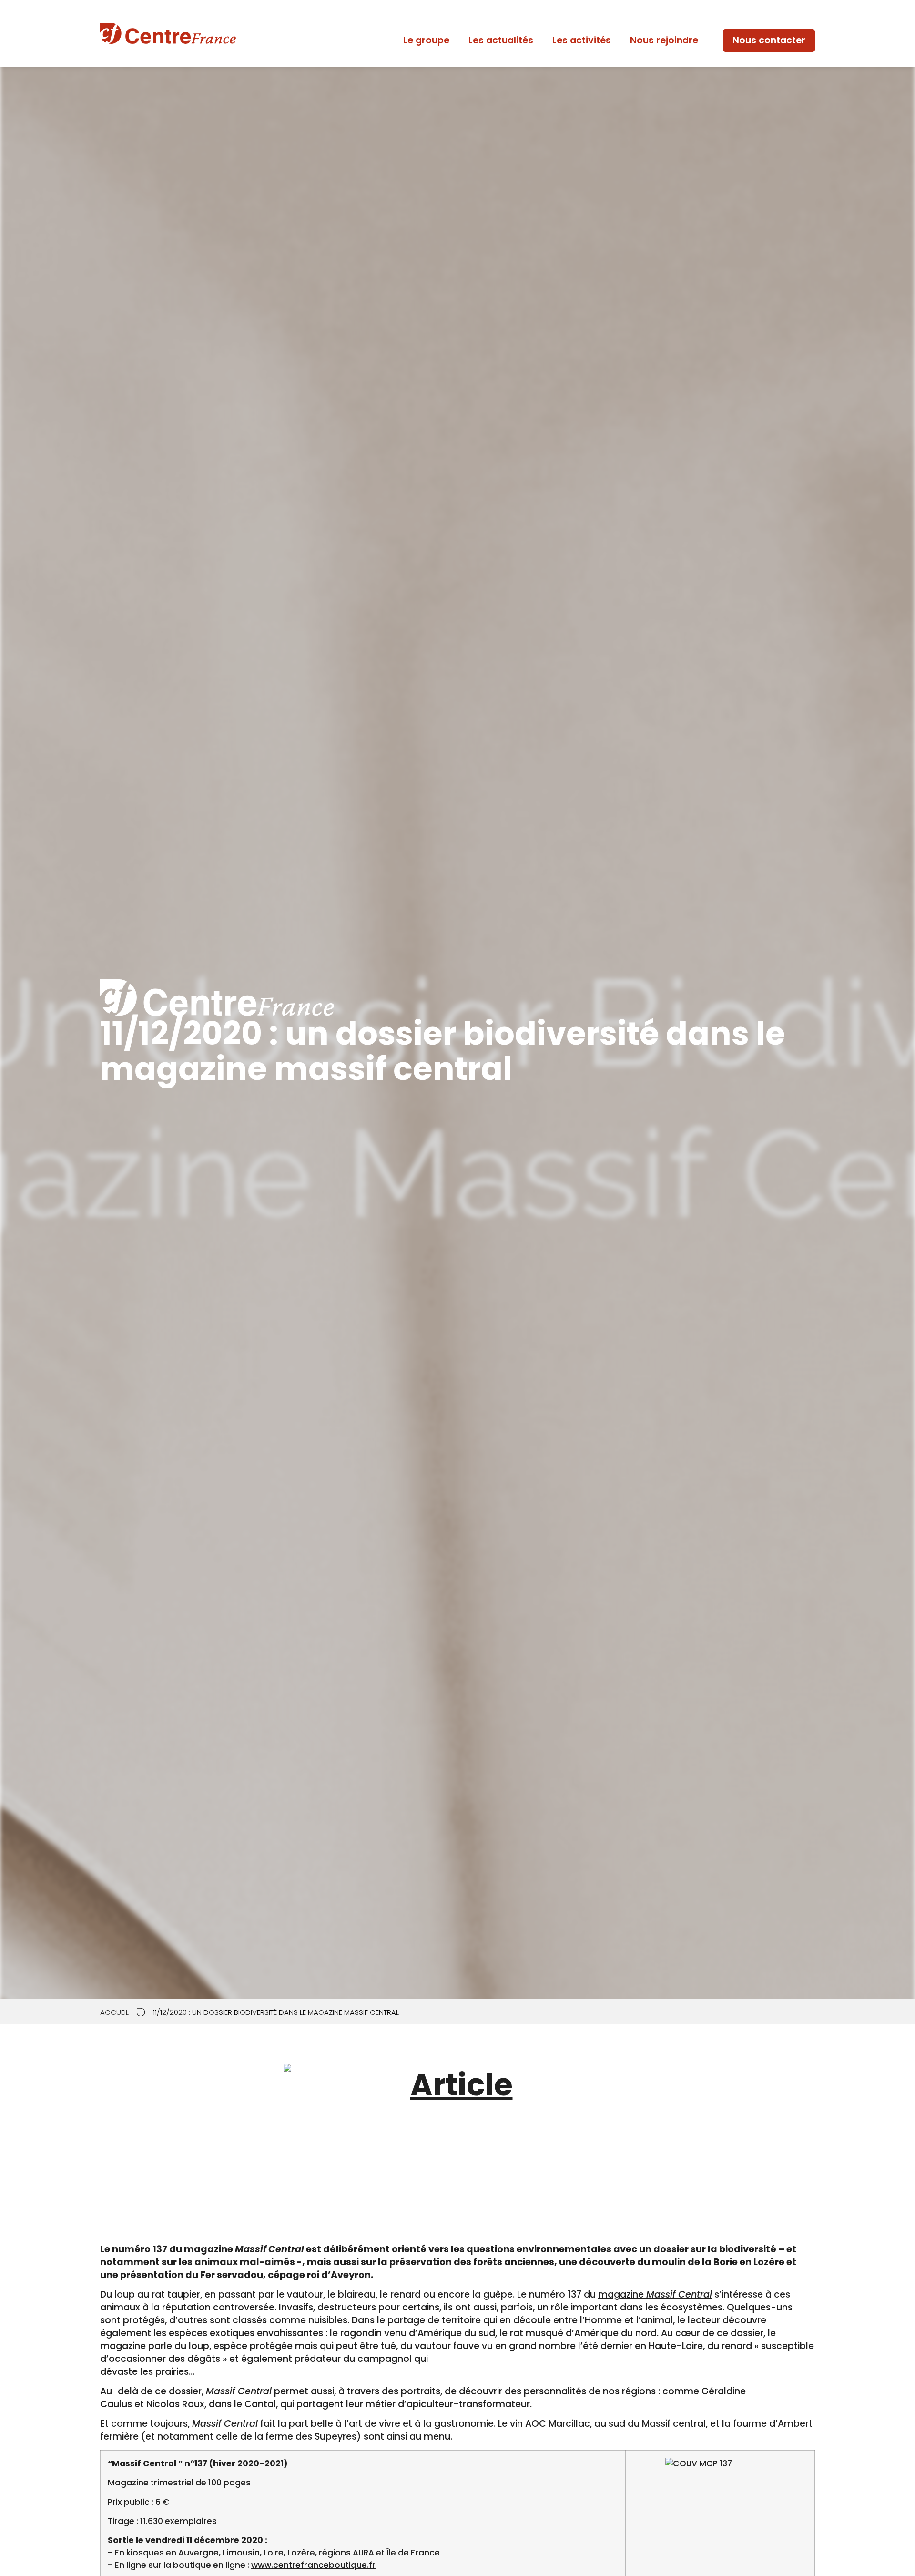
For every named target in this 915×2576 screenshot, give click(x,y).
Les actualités (501, 40)
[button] (769, 41)
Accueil (114, 2013)
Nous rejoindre (664, 40)
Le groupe (426, 40)
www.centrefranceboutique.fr (313, 2565)
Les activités (582, 40)
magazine (655, 2294)
